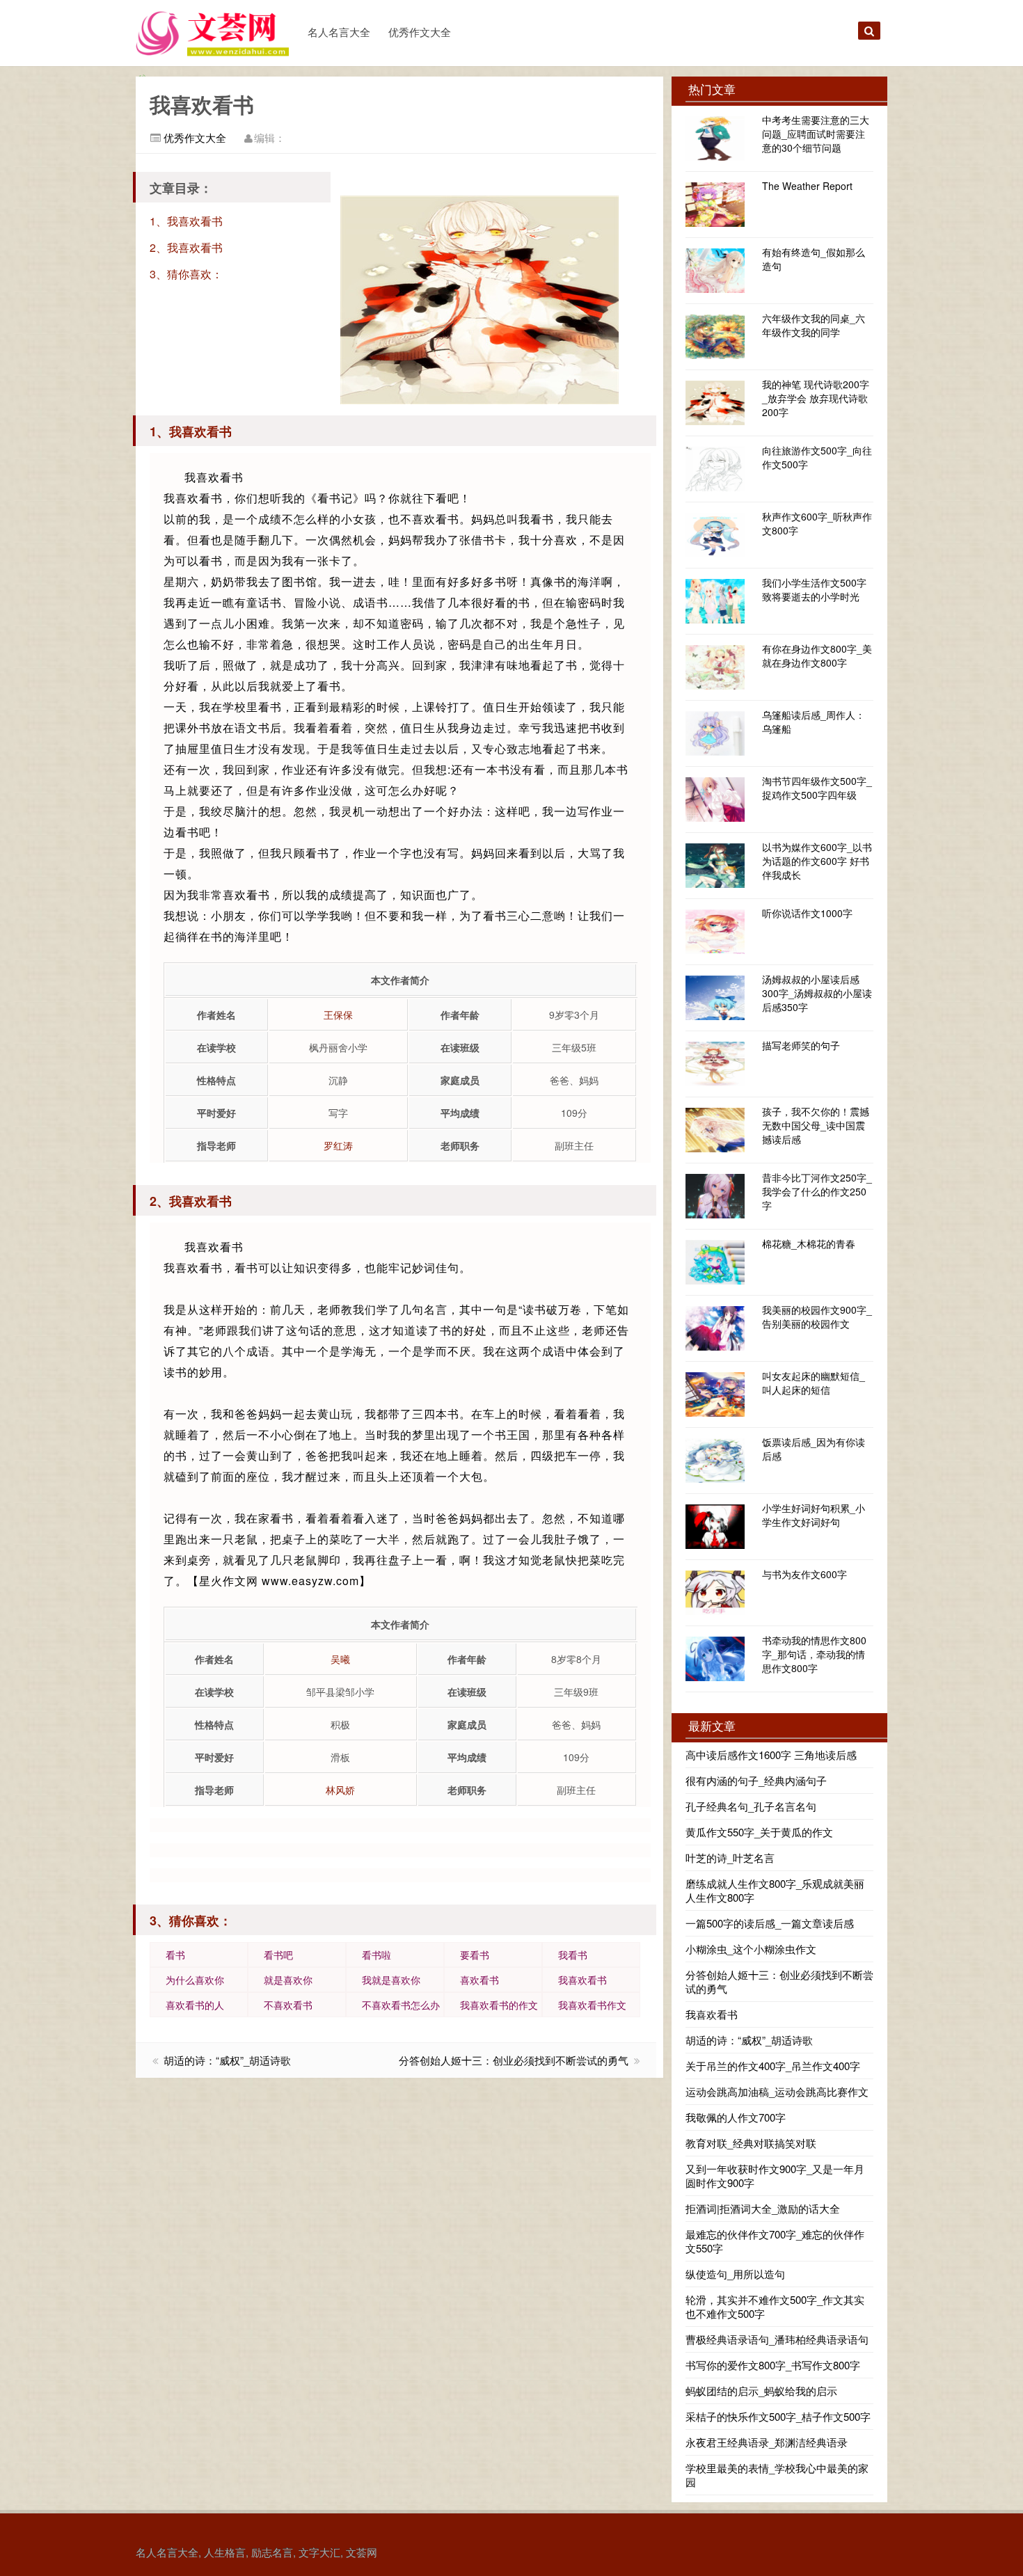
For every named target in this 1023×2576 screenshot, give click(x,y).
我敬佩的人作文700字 (736, 2117)
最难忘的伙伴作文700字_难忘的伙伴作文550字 (775, 2241)
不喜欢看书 (288, 2005)
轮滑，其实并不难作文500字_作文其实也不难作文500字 (775, 2306)
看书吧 (278, 1955)
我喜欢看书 (582, 1980)
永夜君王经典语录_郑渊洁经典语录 (767, 2442)
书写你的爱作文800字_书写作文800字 (773, 2365)
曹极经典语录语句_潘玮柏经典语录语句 (777, 2339)
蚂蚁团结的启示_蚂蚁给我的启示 (761, 2391)
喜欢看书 (479, 1980)
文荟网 (362, 2552)
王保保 (338, 1015)
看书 (175, 1955)
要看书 (475, 1955)
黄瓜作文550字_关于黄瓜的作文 (759, 1832)
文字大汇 (319, 2552)
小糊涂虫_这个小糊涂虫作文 (751, 1949)
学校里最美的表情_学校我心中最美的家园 (777, 2475)
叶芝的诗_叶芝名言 (730, 1858)
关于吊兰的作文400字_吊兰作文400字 (773, 2066)
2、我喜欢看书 (186, 247)
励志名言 (272, 2552)
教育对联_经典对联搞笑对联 (751, 2143)
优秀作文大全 (420, 32)
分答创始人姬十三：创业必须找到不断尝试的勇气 (514, 2060)
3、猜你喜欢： (186, 274)
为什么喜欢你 (195, 1980)
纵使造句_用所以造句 (735, 2274)
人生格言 (225, 2552)
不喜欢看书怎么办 (401, 2005)
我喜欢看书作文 (592, 2005)
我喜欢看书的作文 (499, 2005)
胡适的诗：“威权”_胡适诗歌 (227, 2060)
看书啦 (376, 1955)
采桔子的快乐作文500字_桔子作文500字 (778, 2416)
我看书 (573, 1955)
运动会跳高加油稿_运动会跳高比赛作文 (777, 2091)
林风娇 (340, 1790)
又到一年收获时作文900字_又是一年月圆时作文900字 (775, 2176)
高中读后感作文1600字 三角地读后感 (771, 1755)
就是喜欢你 (288, 1980)
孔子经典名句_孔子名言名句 (751, 1806)
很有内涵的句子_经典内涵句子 (756, 1780)
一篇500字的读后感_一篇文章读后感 (770, 1923)
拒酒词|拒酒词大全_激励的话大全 (763, 2208)
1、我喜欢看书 (186, 221)
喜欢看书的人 (195, 2005)
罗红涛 (338, 1145)
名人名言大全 (339, 32)
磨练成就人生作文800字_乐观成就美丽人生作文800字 (775, 1890)
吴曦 (340, 1659)
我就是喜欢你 (391, 1980)
